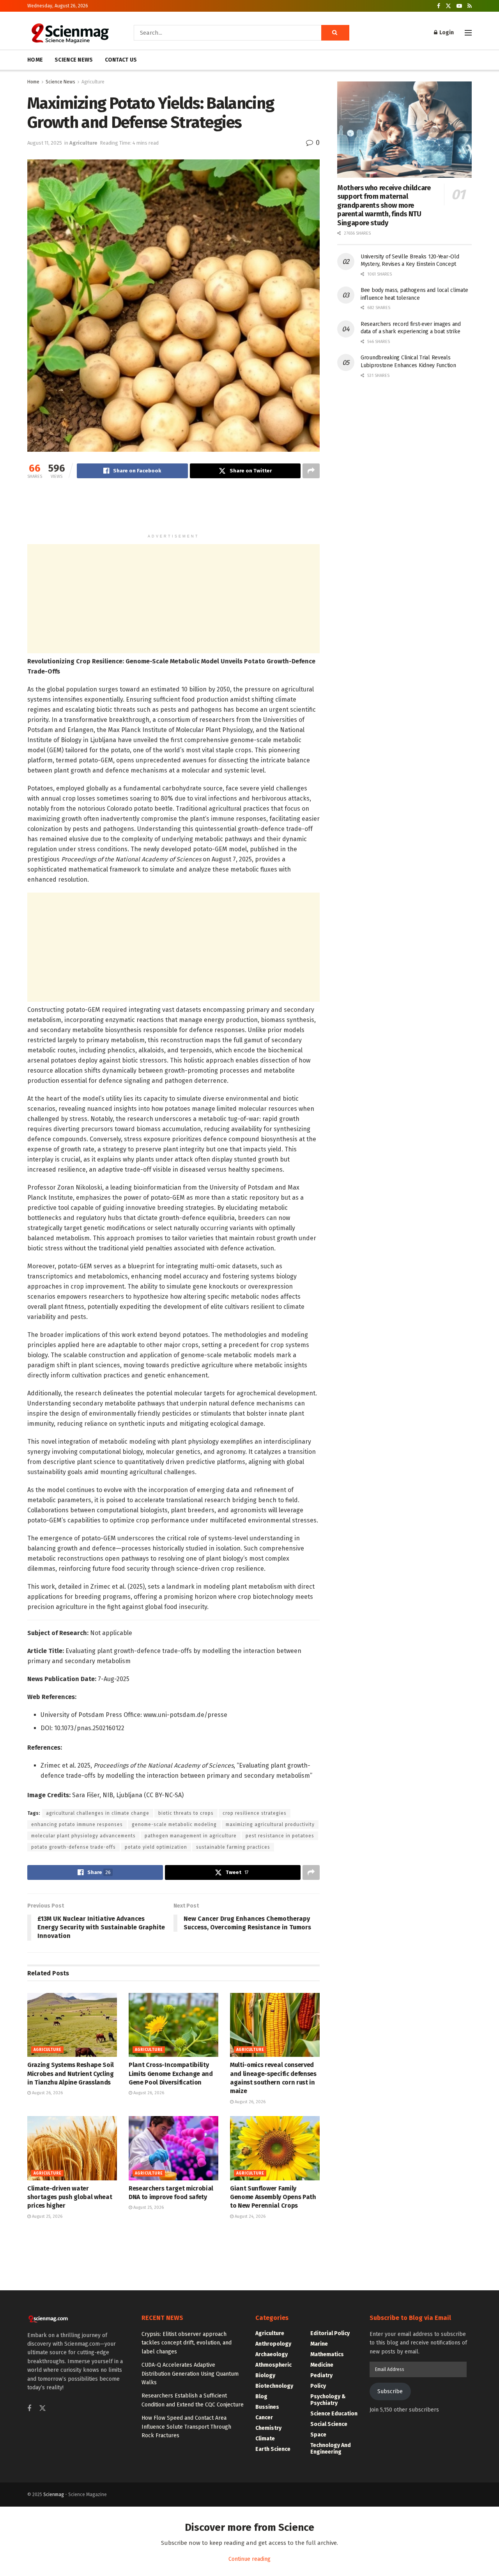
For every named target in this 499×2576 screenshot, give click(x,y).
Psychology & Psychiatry (328, 2400)
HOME (35, 60)
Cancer (264, 2418)
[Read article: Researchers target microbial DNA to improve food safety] (173, 2148)
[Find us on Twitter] (448, 6)
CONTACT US (121, 60)
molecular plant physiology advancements (83, 1836)
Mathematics (327, 2354)
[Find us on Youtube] (459, 6)
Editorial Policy (330, 2333)
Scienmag (54, 2495)
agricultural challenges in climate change (98, 1813)
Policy (318, 2386)
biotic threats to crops (186, 1813)
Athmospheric (273, 2365)
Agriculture (93, 82)
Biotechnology (274, 2386)
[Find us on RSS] (470, 6)
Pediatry (321, 2375)
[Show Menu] (468, 33)
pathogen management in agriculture (191, 1836)
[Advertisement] (173, 509)
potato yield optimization (156, 1847)
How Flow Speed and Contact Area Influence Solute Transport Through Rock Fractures (186, 2427)
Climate (265, 2439)
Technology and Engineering (331, 2449)
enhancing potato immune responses (77, 1825)
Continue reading (249, 2559)
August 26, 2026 (47, 2093)
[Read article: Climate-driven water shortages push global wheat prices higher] (72, 2148)
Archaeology (272, 2354)
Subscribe (390, 2391)
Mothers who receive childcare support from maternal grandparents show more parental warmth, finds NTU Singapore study (384, 205)
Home (33, 82)
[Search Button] (335, 33)
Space (318, 2435)
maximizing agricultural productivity (270, 1825)
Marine (319, 2344)
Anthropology (273, 2344)
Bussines (267, 2407)
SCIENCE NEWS (74, 60)
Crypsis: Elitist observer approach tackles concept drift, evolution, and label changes (187, 2343)
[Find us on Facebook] (439, 6)
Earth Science (273, 2449)
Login (446, 33)
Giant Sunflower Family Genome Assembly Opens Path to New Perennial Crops (273, 2197)
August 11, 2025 (45, 143)
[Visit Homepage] (70, 33)
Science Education (334, 2414)
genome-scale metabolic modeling (174, 1825)
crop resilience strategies (255, 1813)
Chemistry (268, 2428)
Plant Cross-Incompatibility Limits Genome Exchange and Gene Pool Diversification (171, 2074)
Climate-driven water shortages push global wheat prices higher (70, 2197)
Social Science (329, 2424)
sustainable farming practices (233, 1847)
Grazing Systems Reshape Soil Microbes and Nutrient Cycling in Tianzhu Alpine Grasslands (71, 2074)
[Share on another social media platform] (311, 471)
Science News (60, 82)
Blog (261, 2397)
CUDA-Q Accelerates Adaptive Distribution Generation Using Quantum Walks (190, 2374)
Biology (265, 2375)
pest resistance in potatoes (280, 1836)
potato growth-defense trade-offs (73, 1847)
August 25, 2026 (47, 2216)
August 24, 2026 (249, 2216)
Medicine (322, 2365)
